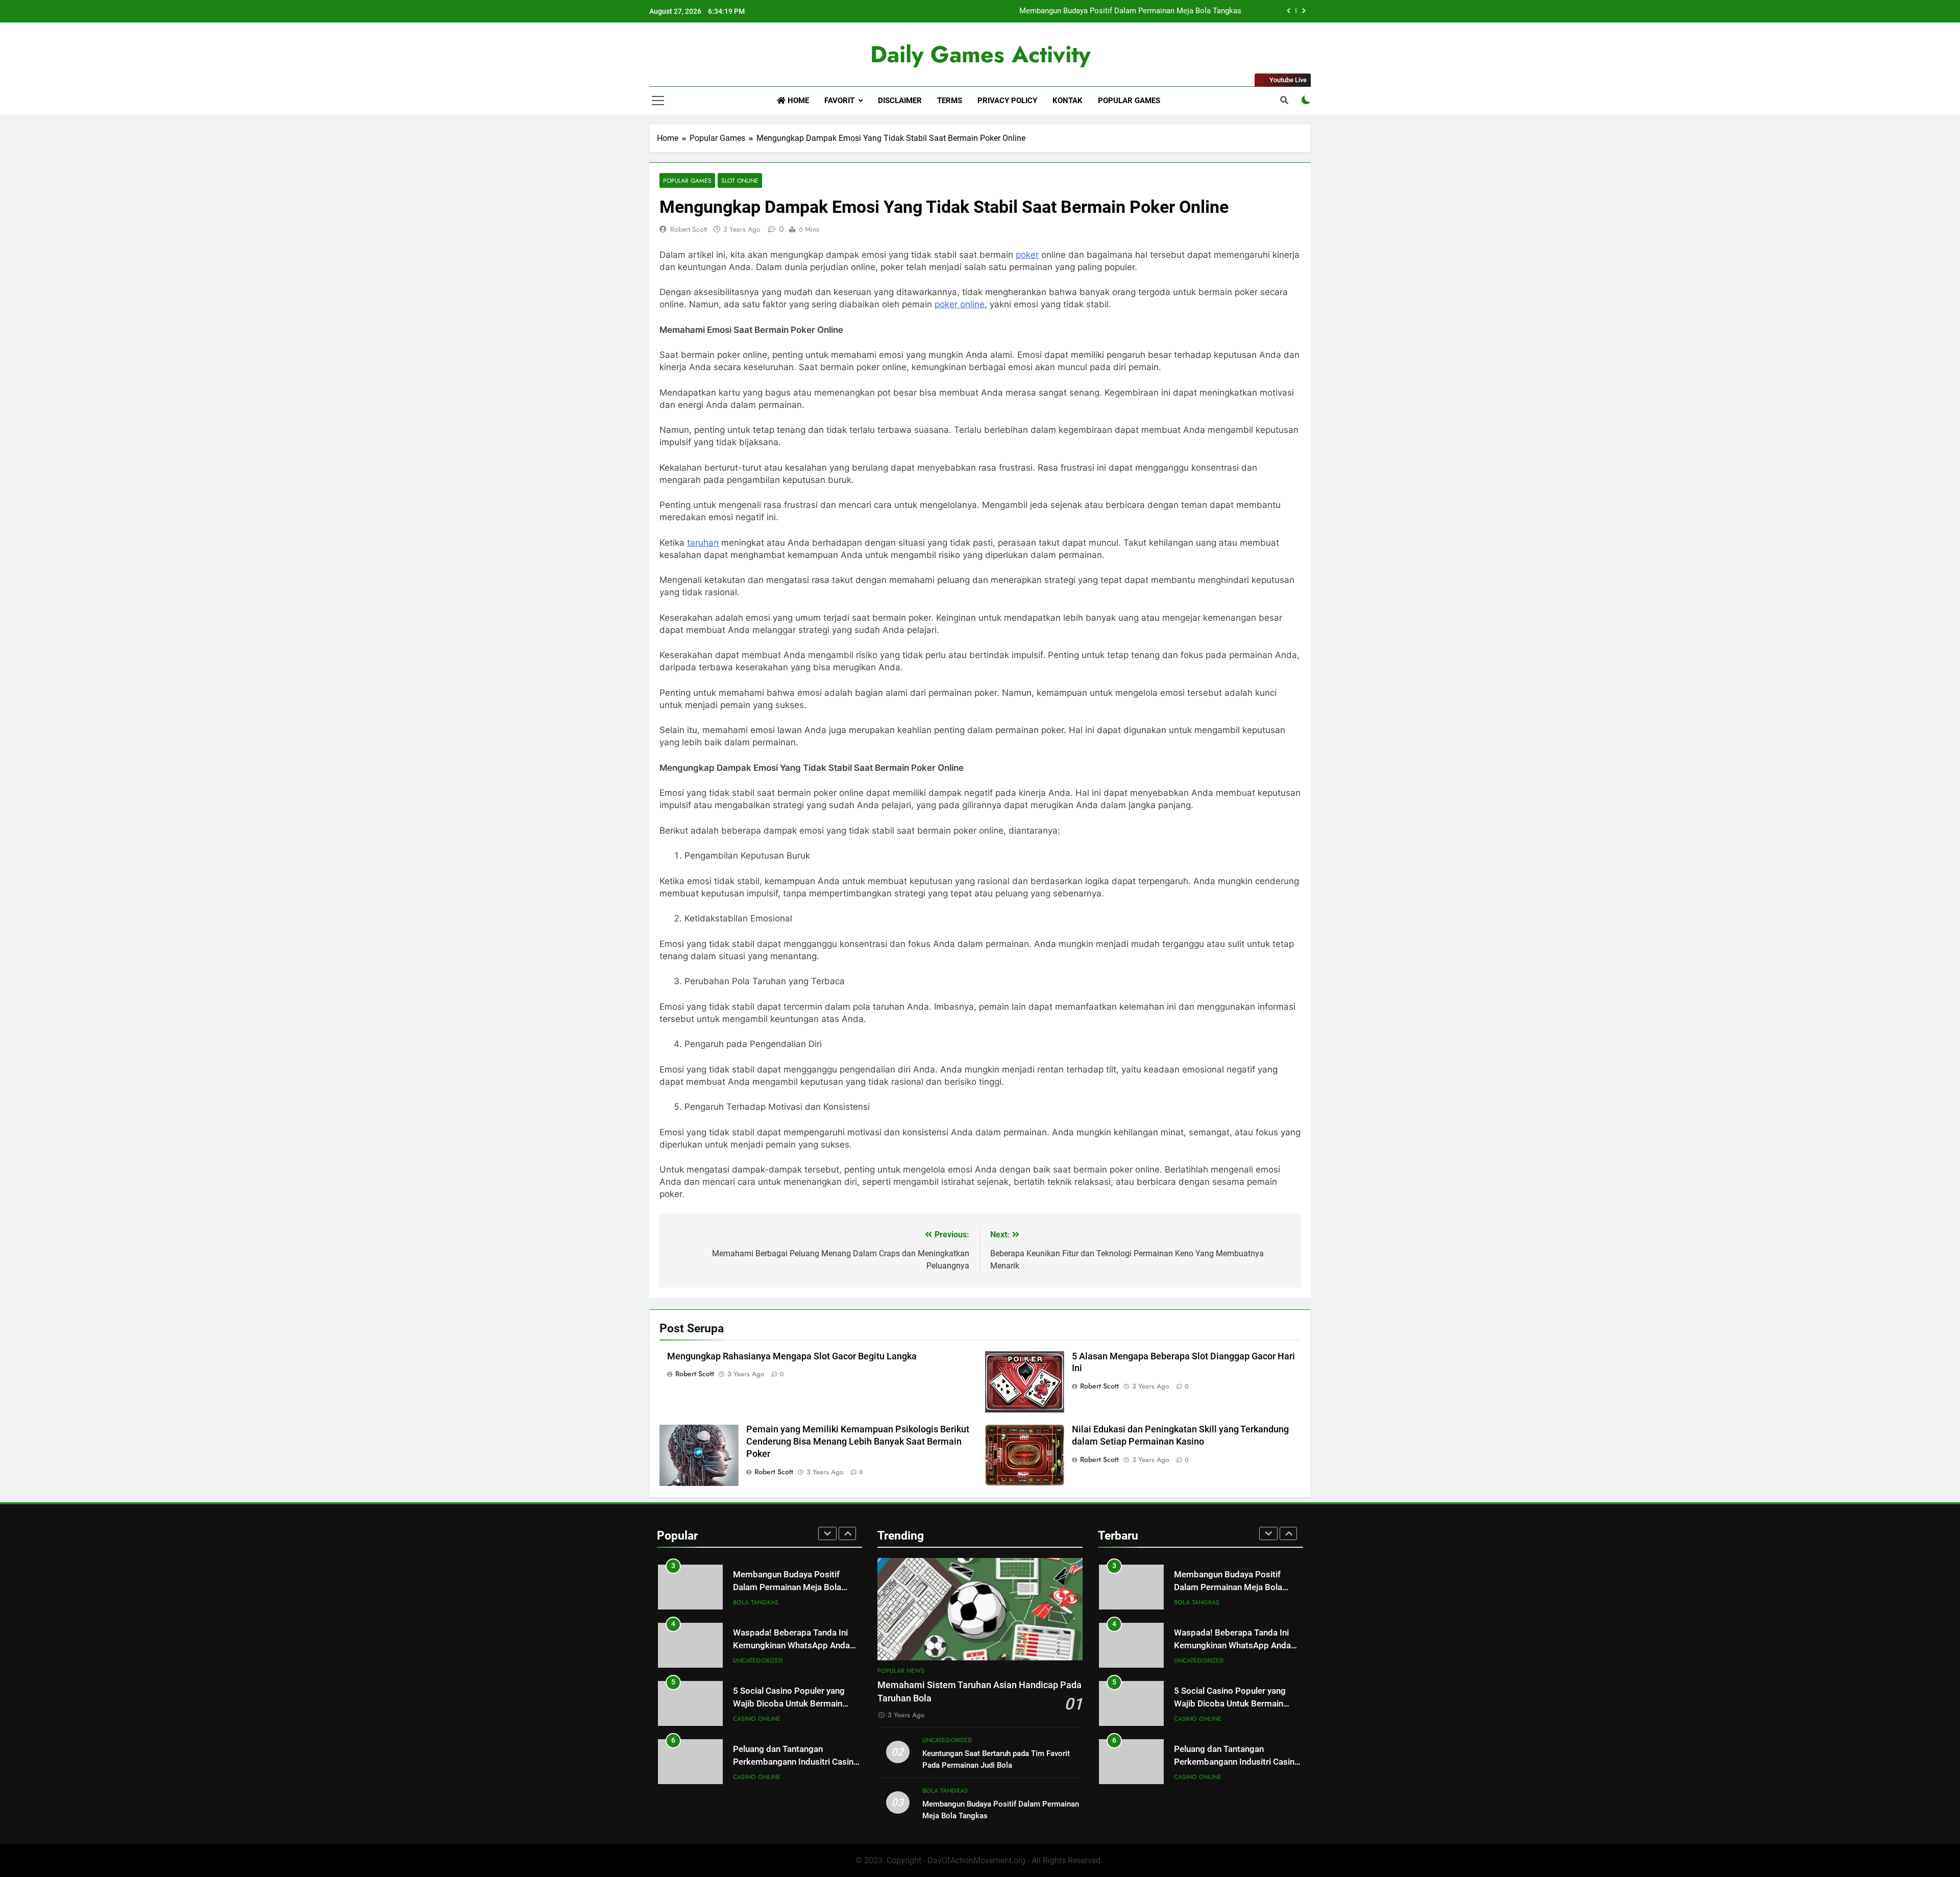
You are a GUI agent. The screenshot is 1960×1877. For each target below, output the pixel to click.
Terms (950, 101)
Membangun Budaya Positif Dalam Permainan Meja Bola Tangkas (1130, 11)
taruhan (703, 543)
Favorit (839, 101)
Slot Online (740, 180)
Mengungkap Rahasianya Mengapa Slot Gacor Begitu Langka (792, 1356)
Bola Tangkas (756, 1602)
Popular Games (1129, 101)
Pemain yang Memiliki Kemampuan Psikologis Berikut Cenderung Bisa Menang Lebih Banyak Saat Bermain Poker (858, 1442)
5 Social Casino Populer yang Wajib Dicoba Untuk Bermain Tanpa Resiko (789, 1704)
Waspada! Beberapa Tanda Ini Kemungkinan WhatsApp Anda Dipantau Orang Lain (791, 1646)
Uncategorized (758, 1661)
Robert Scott (689, 229)
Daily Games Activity (980, 54)
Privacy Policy (1007, 101)
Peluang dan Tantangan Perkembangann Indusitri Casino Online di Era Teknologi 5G (796, 1762)
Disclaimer (900, 101)
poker (1027, 255)
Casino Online (757, 1719)
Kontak (1068, 101)
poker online (960, 304)
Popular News (901, 1671)
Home (797, 101)
